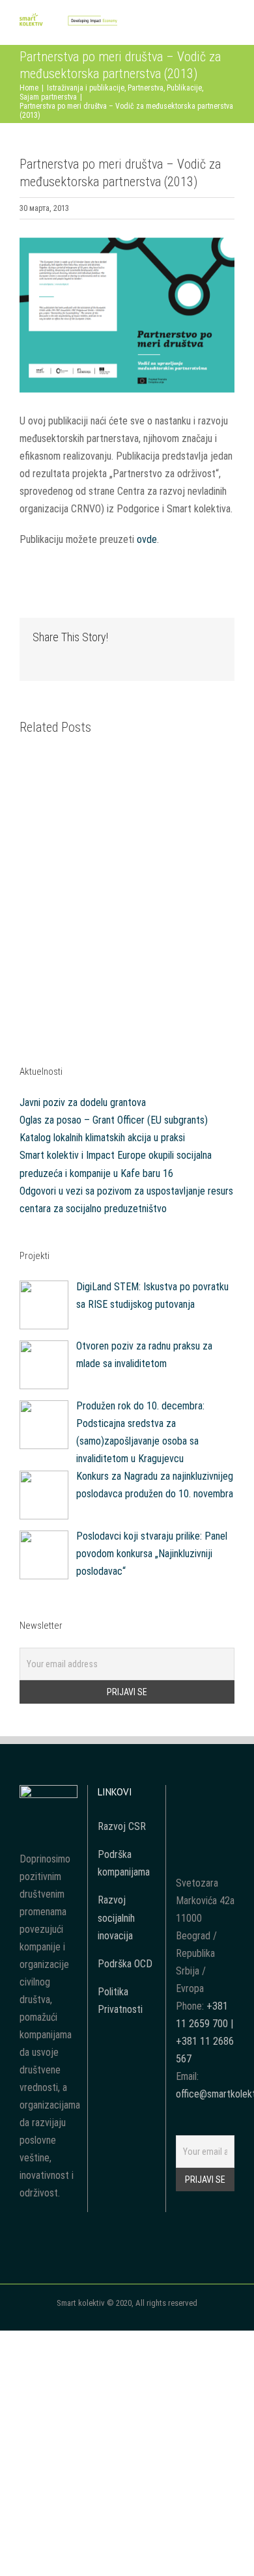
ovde (147, 539)
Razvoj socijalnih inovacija (116, 1918)
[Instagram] (223, 1794)
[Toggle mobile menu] (229, 25)
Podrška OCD (125, 1964)
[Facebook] (188, 1794)
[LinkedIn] (205, 1818)
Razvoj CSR (122, 1826)
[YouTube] (205, 1794)
